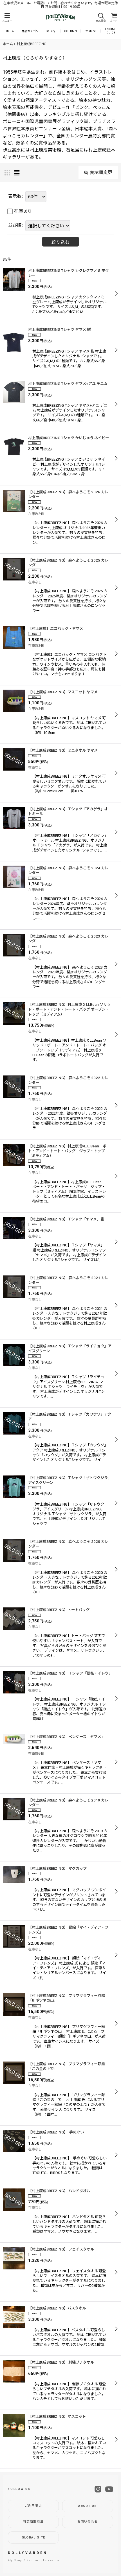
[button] (7, 18)
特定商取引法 (33, 2522)
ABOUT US (88, 2506)
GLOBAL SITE (33, 2537)
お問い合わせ (88, 2522)
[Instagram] (98, 2489)
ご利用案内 (33, 2506)
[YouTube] (109, 2489)
